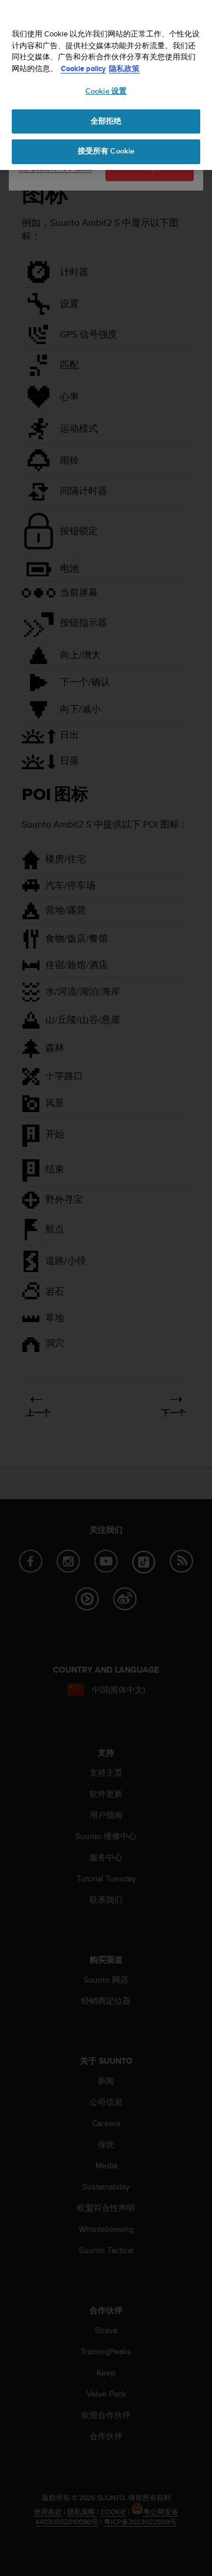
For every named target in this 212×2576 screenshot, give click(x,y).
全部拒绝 (106, 121)
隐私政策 (124, 69)
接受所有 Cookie (106, 151)
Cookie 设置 (106, 91)
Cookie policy (83, 69)
